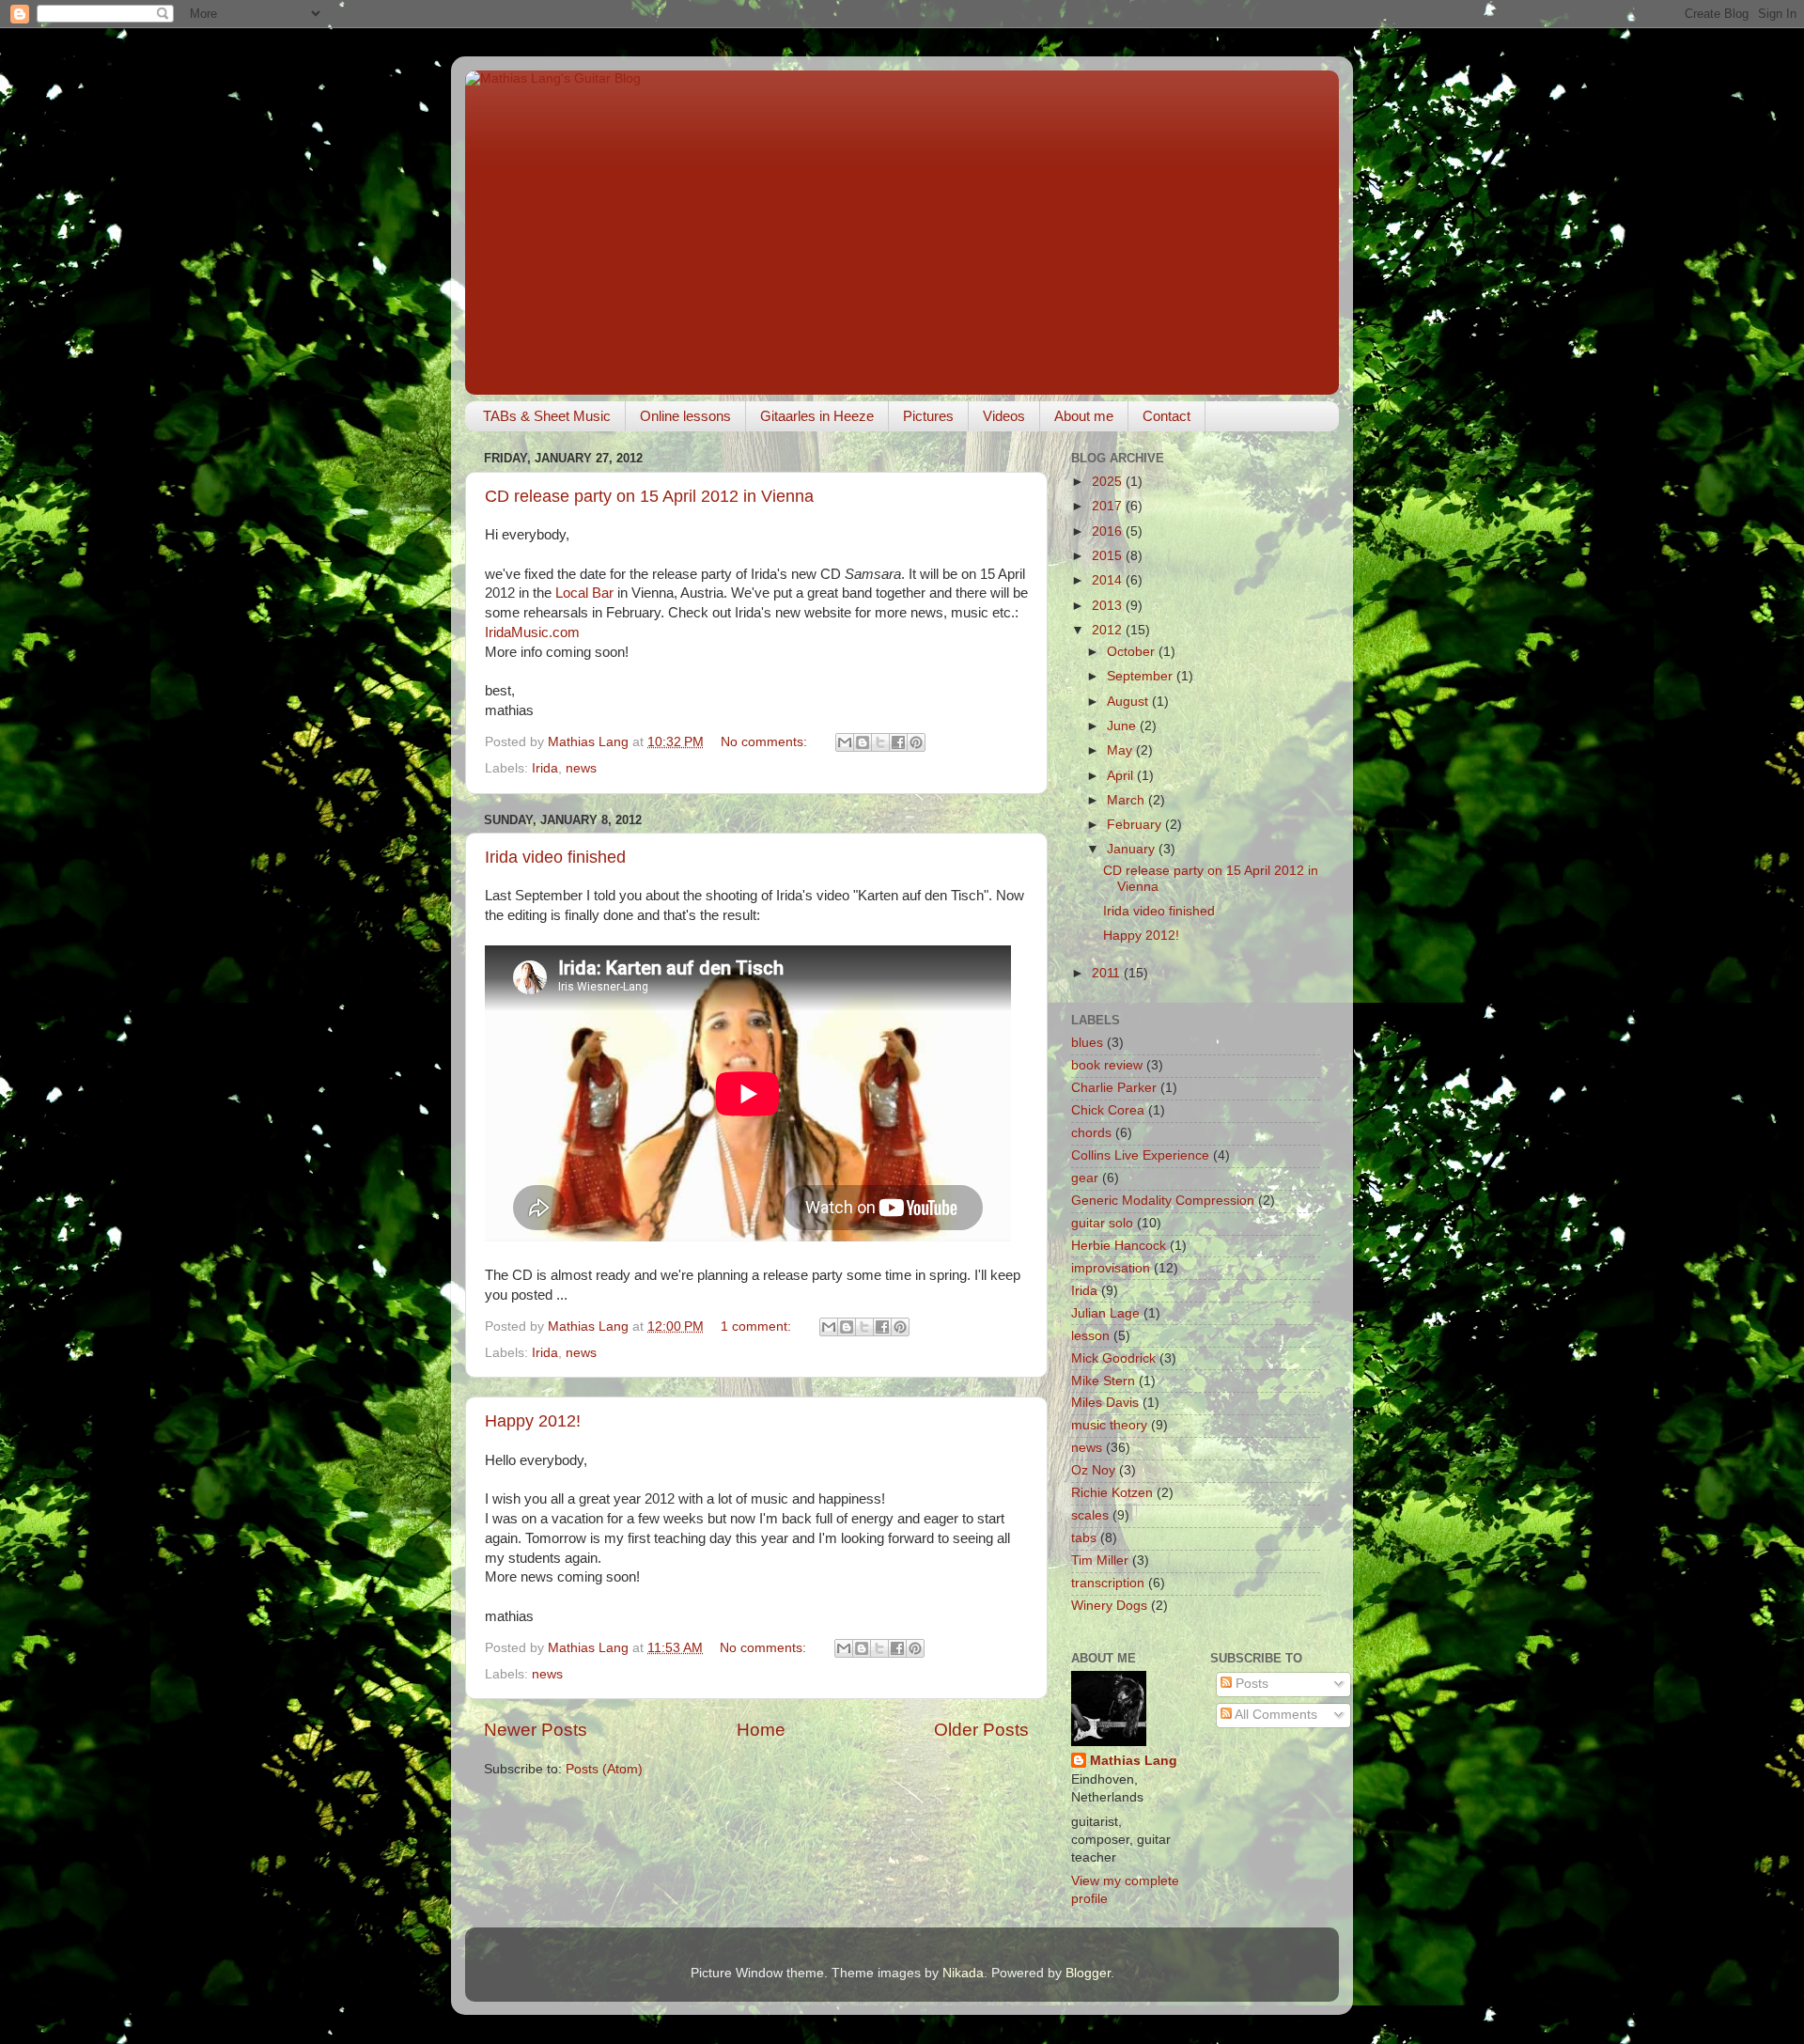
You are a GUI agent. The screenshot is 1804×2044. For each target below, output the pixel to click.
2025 (1109, 482)
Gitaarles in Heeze (817, 416)
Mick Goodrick (1113, 1358)
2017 (1109, 506)
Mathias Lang (1134, 1761)
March (1127, 800)
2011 (1108, 973)
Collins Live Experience (1140, 1155)
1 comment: (758, 1326)
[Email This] (845, 742)
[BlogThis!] (863, 742)
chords (1091, 1133)
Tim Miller (1100, 1560)
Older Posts (981, 1730)
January (1133, 849)
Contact (1166, 416)
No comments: (766, 742)
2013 (1109, 606)
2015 (1109, 556)
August (1129, 702)
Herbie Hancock (1119, 1246)
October (1133, 652)
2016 (1109, 531)
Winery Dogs (1109, 1606)
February (1136, 825)
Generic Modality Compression (1163, 1201)
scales (1090, 1515)
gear (1085, 1178)
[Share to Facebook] (898, 742)
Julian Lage (1105, 1313)
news (581, 768)
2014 (1109, 580)
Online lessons (685, 416)
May (1121, 750)
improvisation (1111, 1268)
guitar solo (1102, 1223)
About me (1084, 416)
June (1123, 726)
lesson (1090, 1336)
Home (761, 1730)
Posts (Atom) (604, 1769)
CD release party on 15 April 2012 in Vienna (649, 496)
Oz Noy (1093, 1470)
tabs (1084, 1538)
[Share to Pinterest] (916, 742)
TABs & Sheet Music (547, 416)
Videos (1004, 416)
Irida (545, 768)
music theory (1109, 1425)
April (1122, 776)
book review (1107, 1065)
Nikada (963, 1973)
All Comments (1275, 1715)
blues (1087, 1043)
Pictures (928, 416)
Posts (1250, 1684)
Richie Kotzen (1112, 1493)
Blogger (1088, 1973)
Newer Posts (536, 1730)
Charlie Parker (1114, 1088)
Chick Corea (1108, 1110)
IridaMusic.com (532, 632)
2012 (1109, 630)
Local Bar (584, 593)
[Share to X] (880, 742)
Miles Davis (1105, 1403)
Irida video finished (555, 857)
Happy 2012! (533, 1421)
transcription (1108, 1583)
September (1142, 676)
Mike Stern (1103, 1381)
